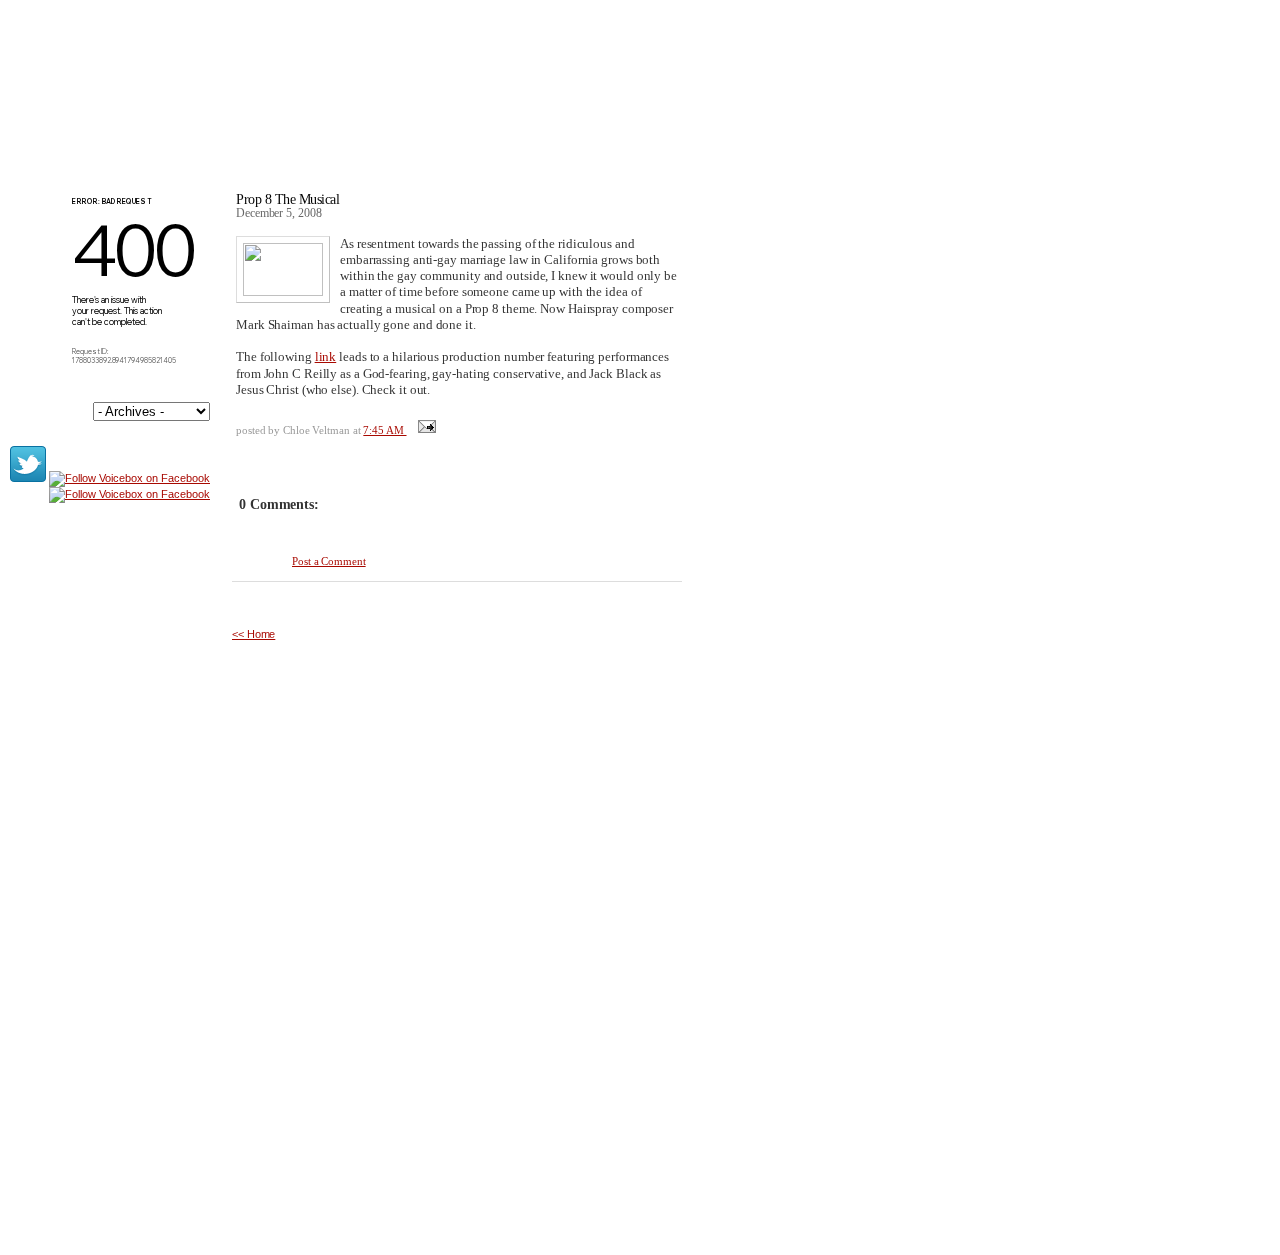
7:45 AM (384, 430)
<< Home (253, 634)
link (326, 356)
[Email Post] (425, 430)
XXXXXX (301, 99)
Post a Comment (329, 561)
